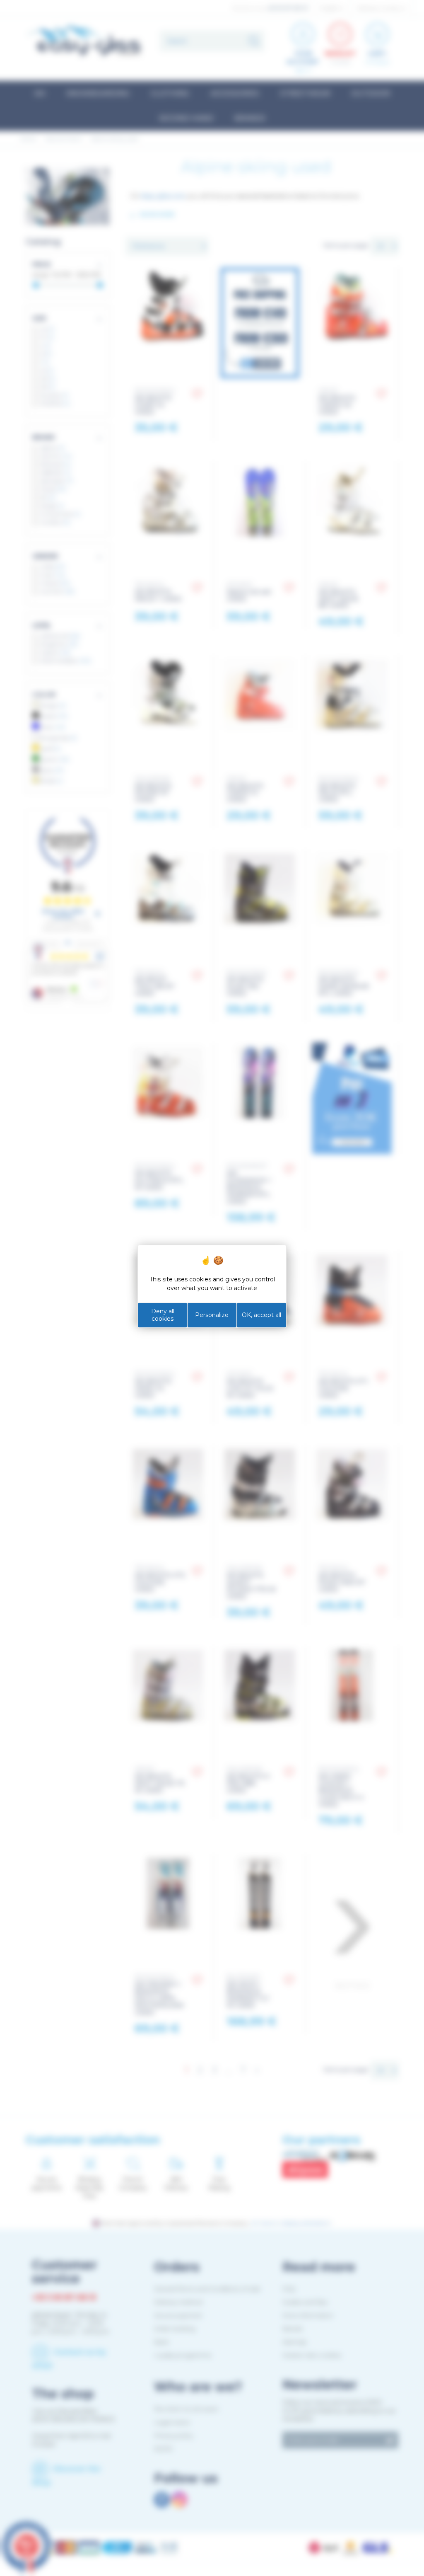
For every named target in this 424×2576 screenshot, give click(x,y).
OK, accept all (261, 1315)
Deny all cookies (163, 1315)
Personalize (212, 1315)
